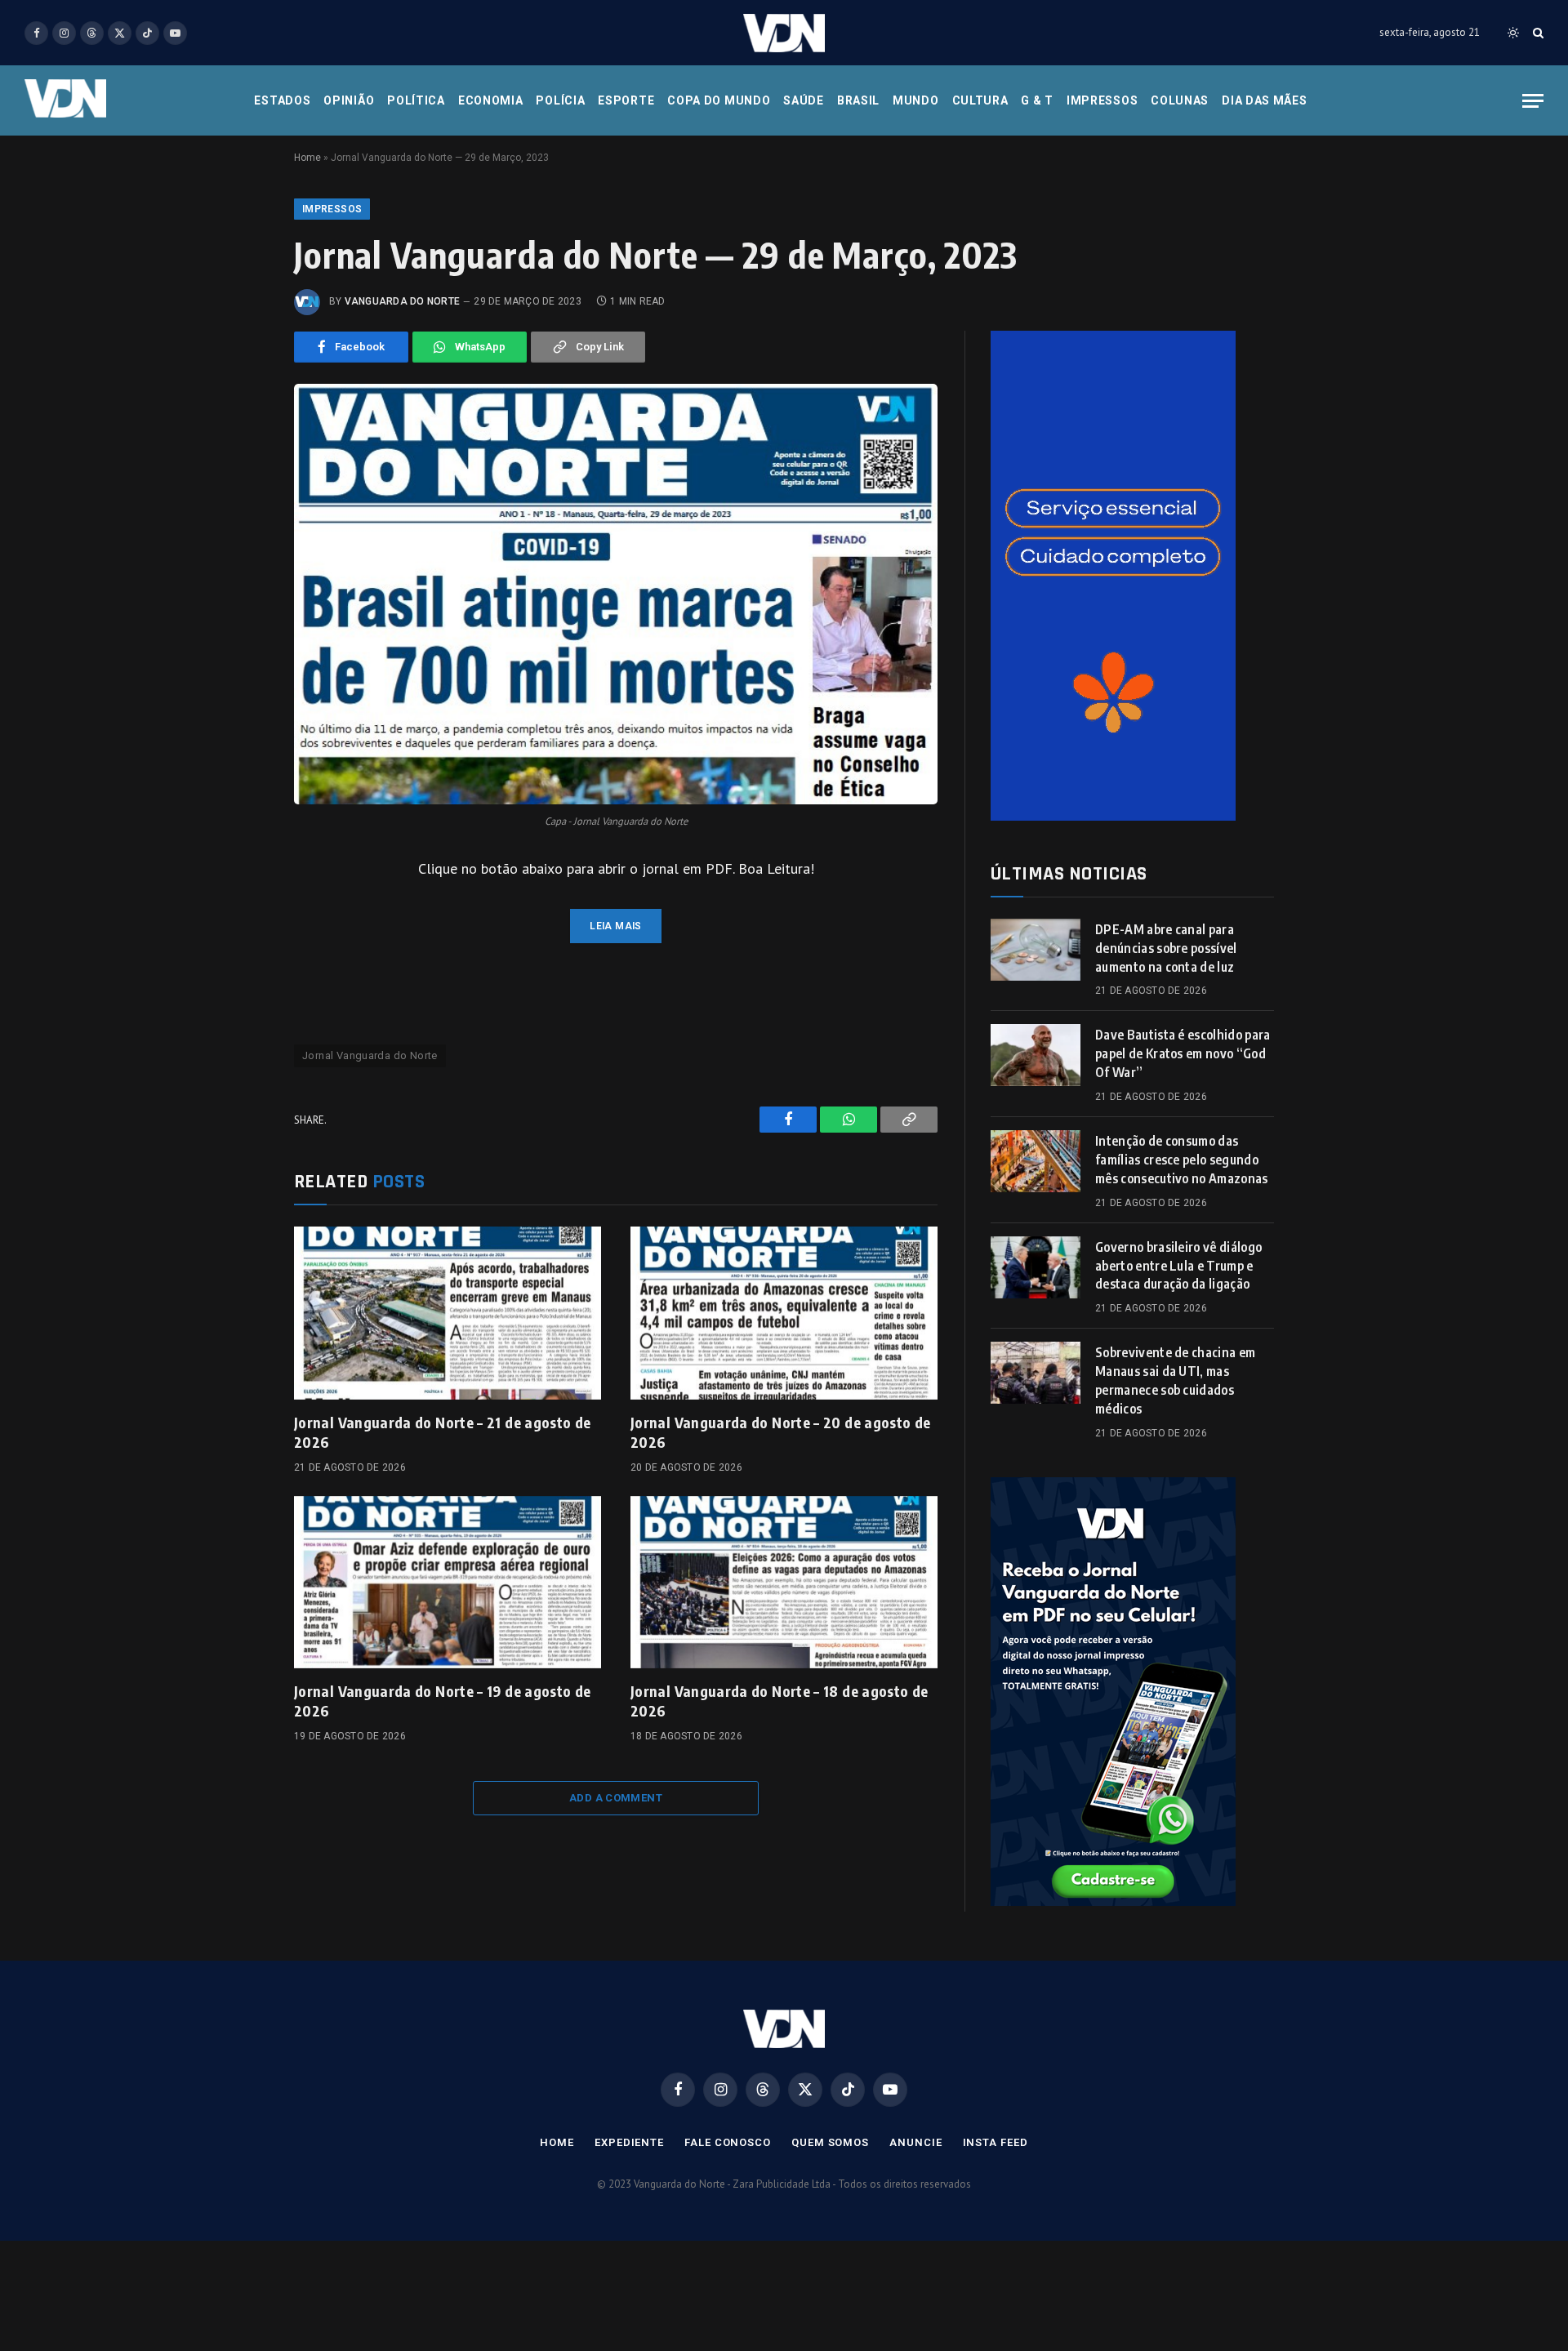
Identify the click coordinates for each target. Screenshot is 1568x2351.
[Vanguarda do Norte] (784, 33)
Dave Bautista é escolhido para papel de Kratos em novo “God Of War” (1183, 1053)
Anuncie (915, 2142)
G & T (1037, 100)
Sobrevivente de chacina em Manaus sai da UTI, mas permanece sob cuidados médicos (1175, 1380)
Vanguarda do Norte (402, 301)
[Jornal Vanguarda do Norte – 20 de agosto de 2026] (784, 1313)
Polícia (560, 100)
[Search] (1537, 33)
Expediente (629, 2142)
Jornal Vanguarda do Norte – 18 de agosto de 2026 (779, 1701)
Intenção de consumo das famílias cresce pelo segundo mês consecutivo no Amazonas (1182, 1160)
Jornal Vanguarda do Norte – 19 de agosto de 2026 (442, 1701)
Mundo (916, 100)
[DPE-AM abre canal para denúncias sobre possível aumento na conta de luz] (1036, 950)
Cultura (980, 100)
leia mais (615, 926)
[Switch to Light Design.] (1513, 33)
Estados (282, 100)
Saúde (804, 100)
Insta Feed (996, 2142)
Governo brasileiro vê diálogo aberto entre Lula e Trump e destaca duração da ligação (1178, 1266)
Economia (491, 100)
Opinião (349, 100)
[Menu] (1533, 101)
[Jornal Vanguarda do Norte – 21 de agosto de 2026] (448, 1313)
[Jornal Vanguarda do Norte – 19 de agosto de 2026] (448, 1583)
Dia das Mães (1264, 100)
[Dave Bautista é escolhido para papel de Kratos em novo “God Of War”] (1036, 1055)
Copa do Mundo (719, 100)
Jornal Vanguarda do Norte (370, 1055)
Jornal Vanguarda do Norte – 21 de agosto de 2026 (442, 1432)
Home (307, 158)
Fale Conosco (728, 2142)
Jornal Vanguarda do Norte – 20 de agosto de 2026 (780, 1432)
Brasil (858, 100)
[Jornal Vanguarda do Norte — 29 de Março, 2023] (616, 594)
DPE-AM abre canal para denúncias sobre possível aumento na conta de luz (1166, 948)
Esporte (626, 100)
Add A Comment (616, 1798)
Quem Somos (830, 2142)
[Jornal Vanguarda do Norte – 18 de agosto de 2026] (784, 1583)
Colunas (1180, 100)
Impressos (1102, 100)
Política (416, 100)
